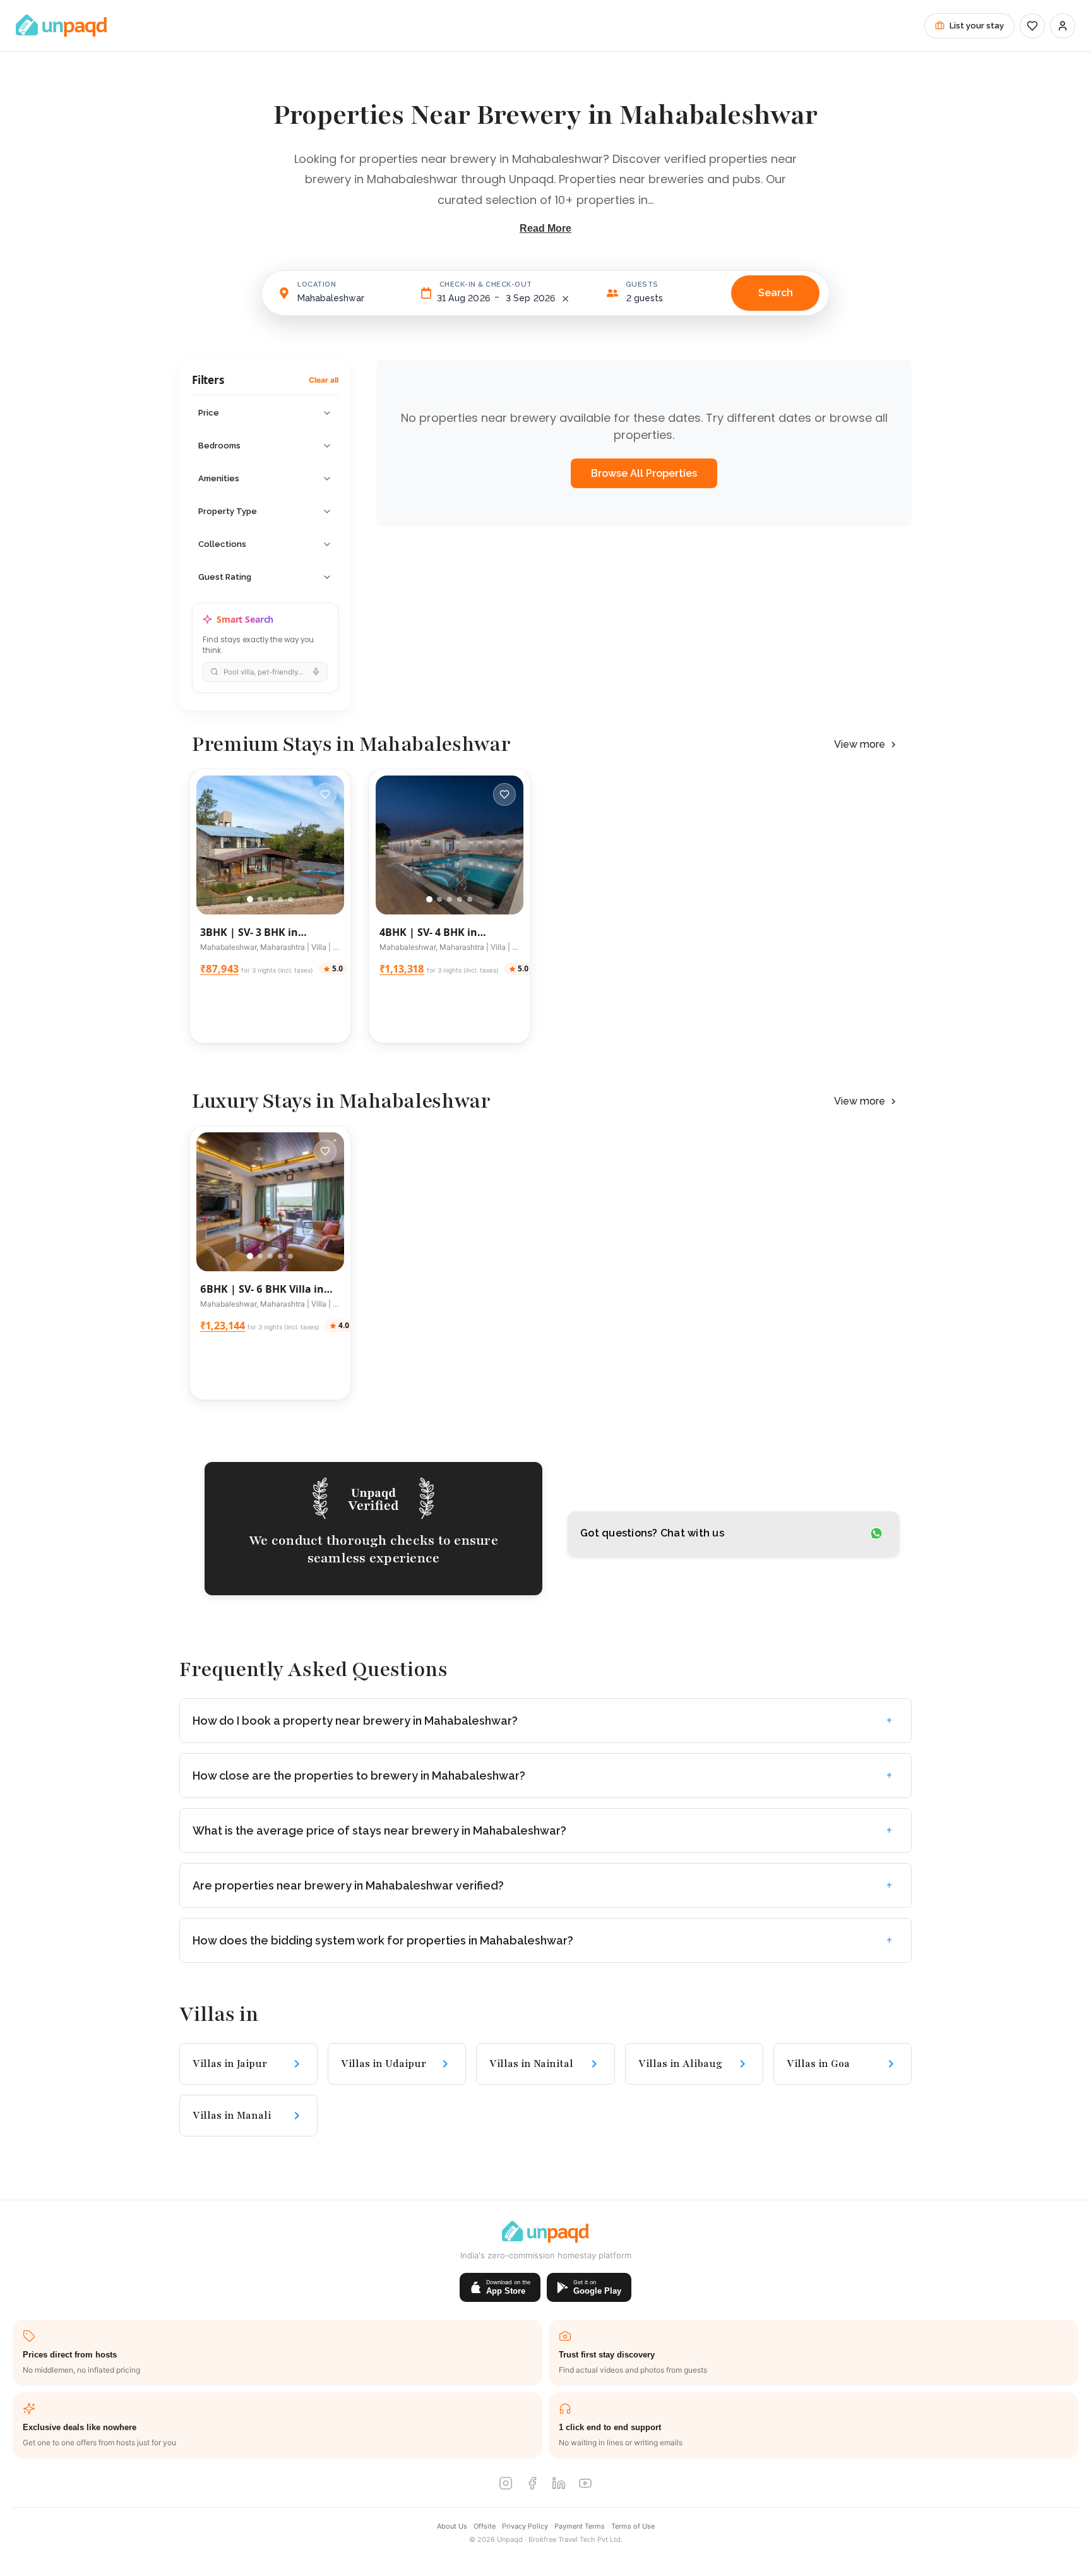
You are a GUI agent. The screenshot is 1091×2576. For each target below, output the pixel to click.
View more (860, 744)
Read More (545, 228)
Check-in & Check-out (486, 285)
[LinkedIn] (559, 2485)
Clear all (324, 380)
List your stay (977, 26)
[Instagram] (506, 2485)
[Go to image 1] (250, 899)
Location (317, 285)
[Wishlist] (1032, 26)
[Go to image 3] (270, 899)
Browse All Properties (644, 473)
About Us (452, 2526)
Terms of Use (633, 2526)
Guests (642, 285)
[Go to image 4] (280, 899)
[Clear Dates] (565, 298)
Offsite (485, 2526)
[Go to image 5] (290, 899)
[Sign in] (1063, 26)
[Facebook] (532, 2485)
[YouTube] (585, 2485)
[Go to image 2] (260, 899)
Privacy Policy (525, 2526)
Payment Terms (580, 2526)
